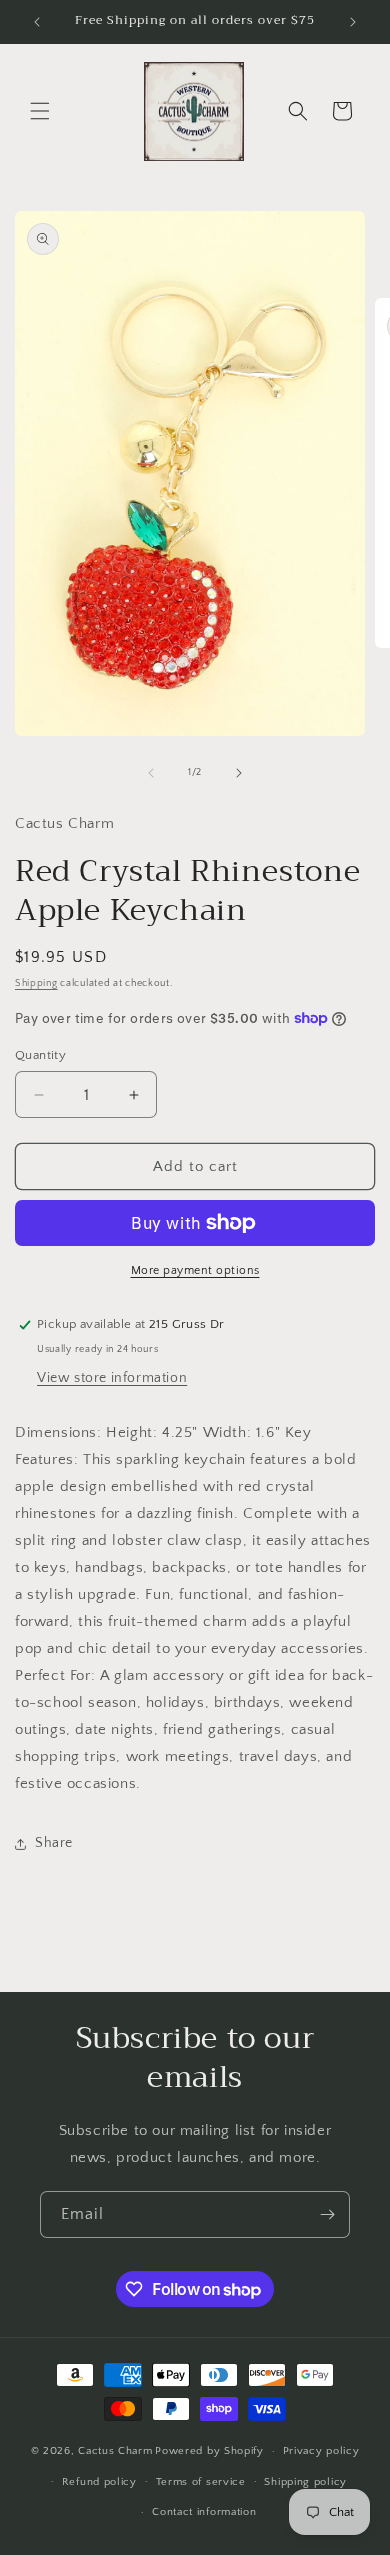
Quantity (40, 1055)
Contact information (204, 2512)
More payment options (195, 1270)
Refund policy (99, 2482)
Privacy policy (321, 2451)
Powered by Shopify (209, 2451)
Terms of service (201, 2482)
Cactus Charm (115, 2451)
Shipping (36, 983)
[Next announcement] (353, 22)
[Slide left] (151, 773)
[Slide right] (239, 773)
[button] (40, 111)
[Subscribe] (327, 2214)
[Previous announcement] (37, 22)
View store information (112, 1378)
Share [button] (54, 1843)
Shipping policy (305, 2482)
